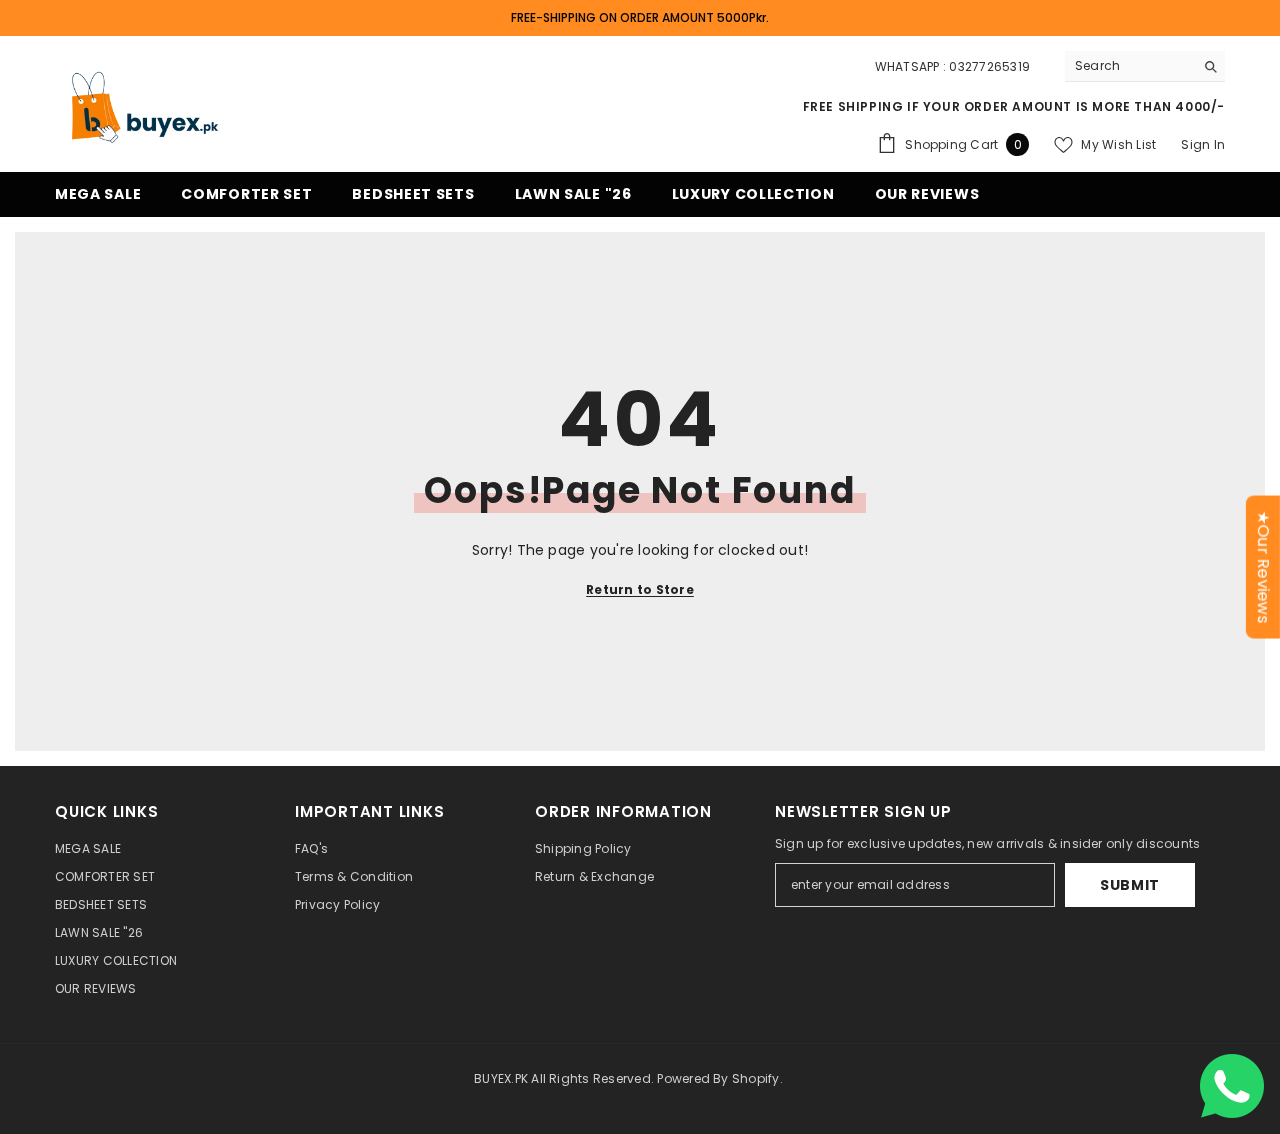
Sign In (1203, 144)
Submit (1130, 885)
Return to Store (640, 589)
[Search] (1145, 66)
